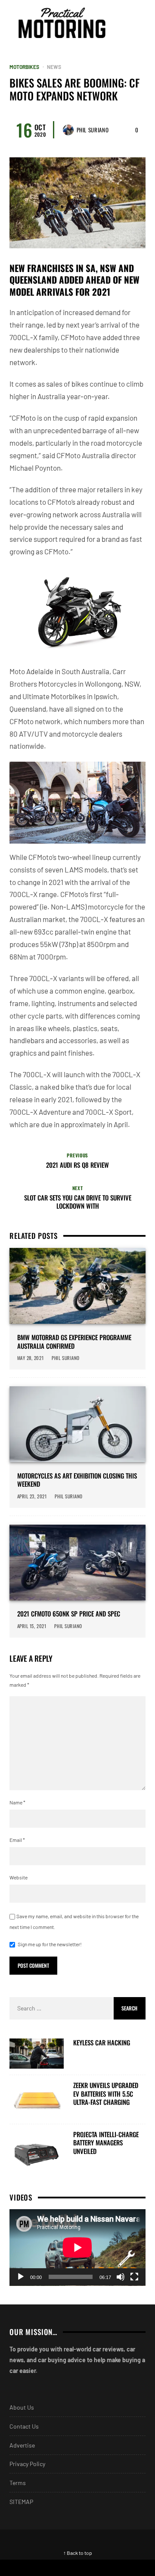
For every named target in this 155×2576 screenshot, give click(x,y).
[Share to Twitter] (116, 2568)
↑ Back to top (78, 2553)
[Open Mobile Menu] (122, 23)
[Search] (138, 23)
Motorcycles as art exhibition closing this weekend (77, 1480)
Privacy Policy (27, 2464)
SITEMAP (21, 2502)
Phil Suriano (93, 130)
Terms (18, 2483)
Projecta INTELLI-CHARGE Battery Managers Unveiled (106, 2143)
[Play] (21, 2277)
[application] (77, 2248)
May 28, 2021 (31, 1358)
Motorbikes (24, 67)
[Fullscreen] (134, 2277)
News (54, 67)
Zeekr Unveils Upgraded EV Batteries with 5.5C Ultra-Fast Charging (106, 2094)
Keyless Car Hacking (102, 2043)
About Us (22, 2407)
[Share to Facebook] (39, 2568)
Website (19, 1877)
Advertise (22, 2445)
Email (17, 1840)
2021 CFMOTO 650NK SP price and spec (69, 1614)
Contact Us (24, 2426)
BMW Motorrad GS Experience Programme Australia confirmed (74, 1342)
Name (17, 1802)
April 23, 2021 (32, 1496)
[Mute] (121, 2277)
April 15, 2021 (32, 1626)
